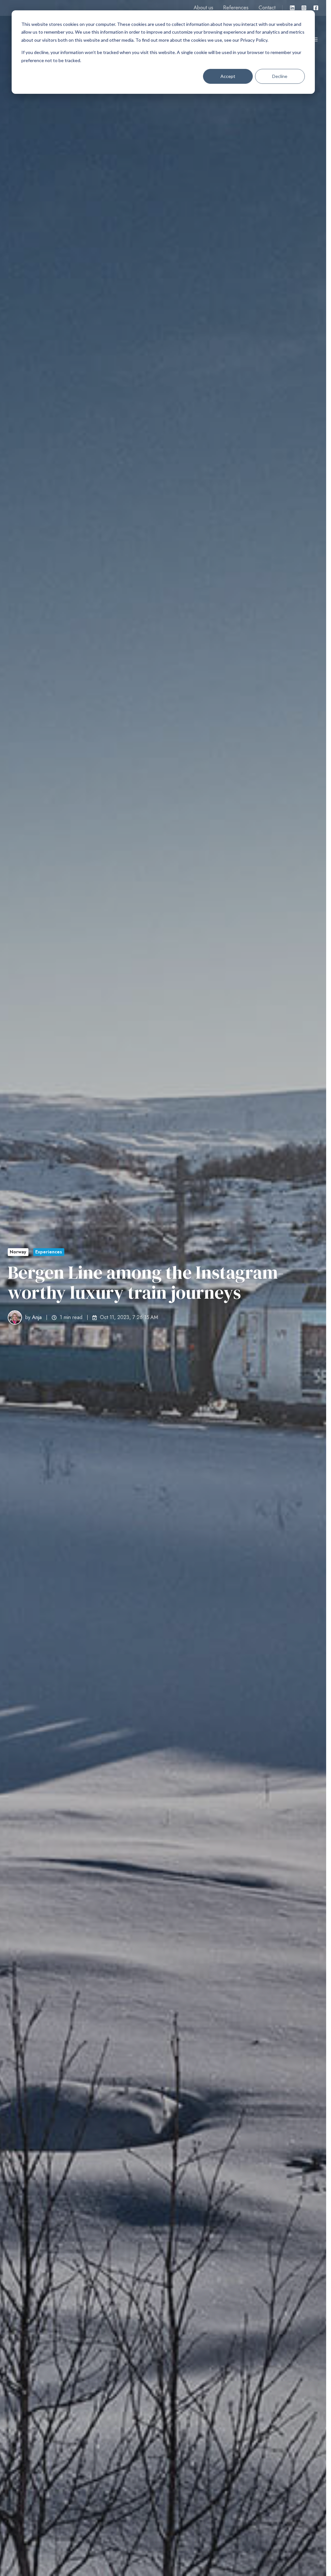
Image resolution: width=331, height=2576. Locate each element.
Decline (280, 76)
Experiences (49, 1252)
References (236, 8)
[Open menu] (315, 39)
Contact (267, 8)
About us (203, 8)
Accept (228, 76)
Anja (37, 1317)
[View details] (292, 8)
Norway (18, 1252)
